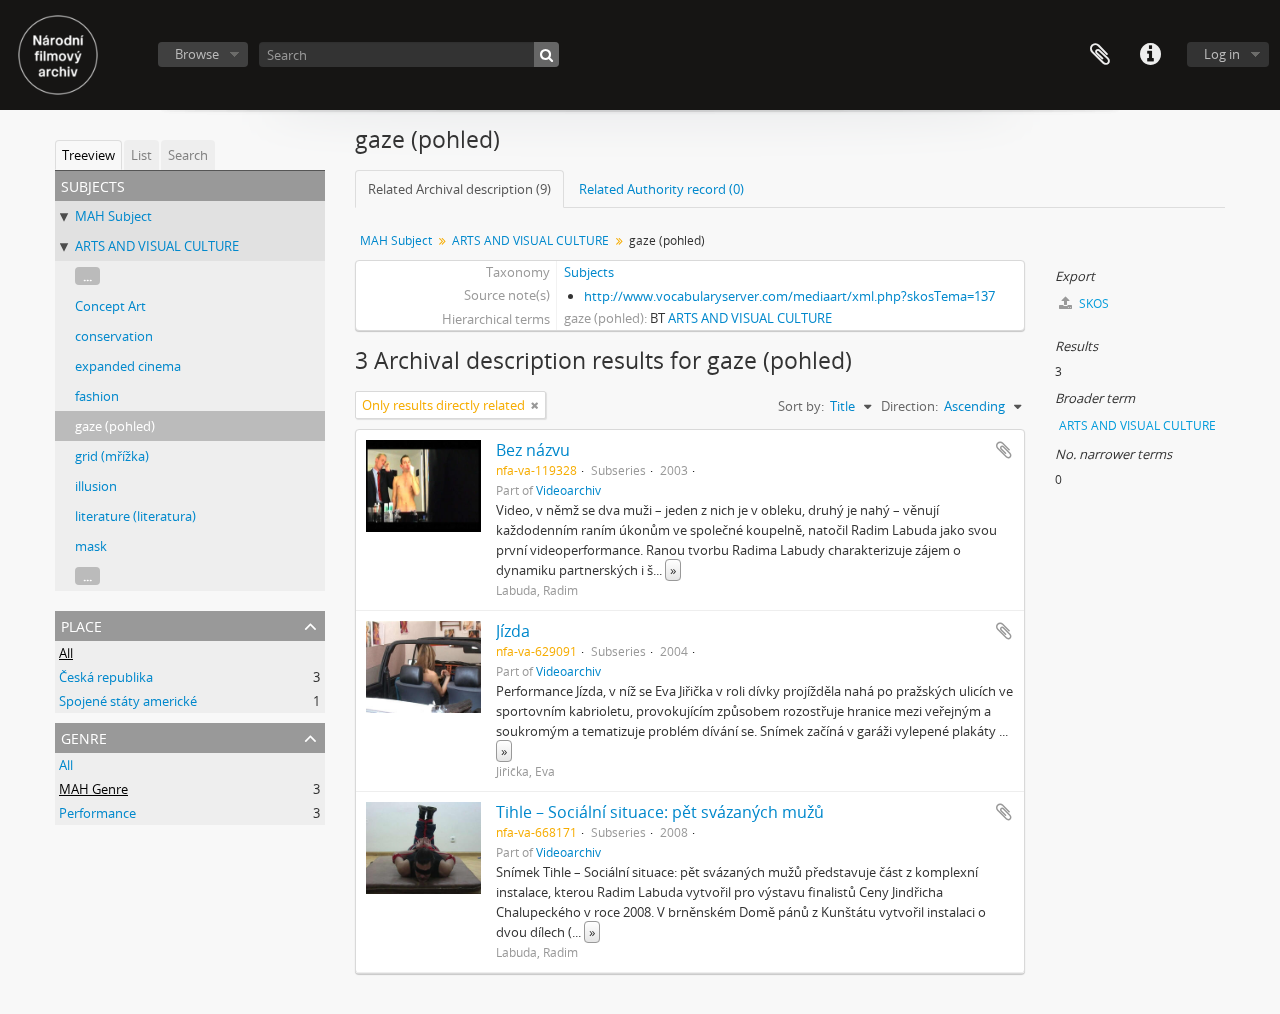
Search (188, 155)
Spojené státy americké (128, 701)
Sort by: (801, 406)
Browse (197, 54)
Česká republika (106, 677)
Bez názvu (533, 450)
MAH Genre (93, 789)
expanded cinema (128, 366)
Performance (97, 813)
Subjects (589, 272)
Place (81, 624)
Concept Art (110, 306)
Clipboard (1100, 55)
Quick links (1150, 55)
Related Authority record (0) (661, 189)
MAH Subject (113, 216)
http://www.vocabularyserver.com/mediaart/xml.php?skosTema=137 (789, 296)
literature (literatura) (135, 516)
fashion (97, 396)
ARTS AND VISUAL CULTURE (157, 246)
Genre (84, 736)
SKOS (1092, 303)
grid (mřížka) (112, 456)
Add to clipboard (1004, 450)
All (66, 653)
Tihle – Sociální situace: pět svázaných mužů (660, 812)
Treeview (88, 155)
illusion (96, 486)
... (87, 276)
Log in (1222, 54)
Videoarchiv (568, 490)
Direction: (909, 406)
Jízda (513, 631)
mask (91, 546)
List (141, 155)
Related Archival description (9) (459, 189)
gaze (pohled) (115, 426)
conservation (114, 336)
